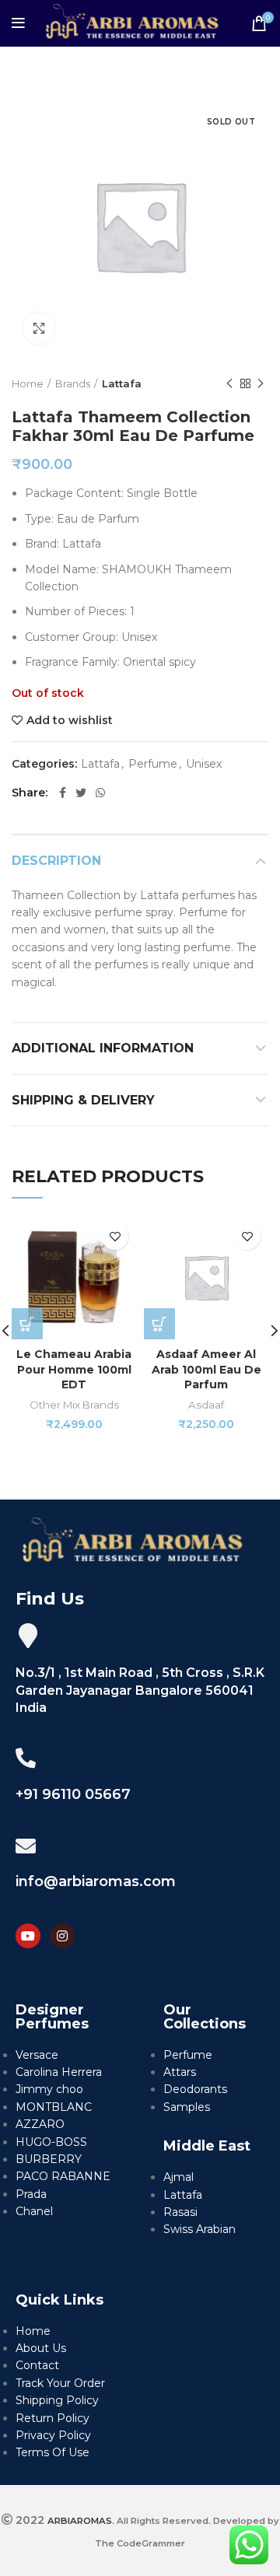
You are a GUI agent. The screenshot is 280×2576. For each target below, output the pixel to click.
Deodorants (195, 2089)
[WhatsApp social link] (100, 793)
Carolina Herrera (59, 2072)
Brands (73, 383)
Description (56, 861)
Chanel (34, 2211)
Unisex (204, 764)
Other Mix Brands (74, 1405)
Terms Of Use (52, 2452)
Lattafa (122, 383)
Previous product (229, 383)
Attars (180, 2072)
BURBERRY (49, 2159)
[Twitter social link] (81, 793)
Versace (37, 2055)
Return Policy (52, 2418)
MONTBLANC (54, 2107)
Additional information (103, 1048)
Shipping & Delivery (83, 1100)
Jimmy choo (49, 2089)
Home (28, 383)
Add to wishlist (70, 720)
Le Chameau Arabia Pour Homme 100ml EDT (74, 1369)
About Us (41, 2348)
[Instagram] (62, 1936)
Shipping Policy (57, 2400)
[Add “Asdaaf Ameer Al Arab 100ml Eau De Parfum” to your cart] (159, 1324)
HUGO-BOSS (51, 2142)
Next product (261, 383)
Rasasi (180, 2212)
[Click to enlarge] (39, 328)
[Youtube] (28, 1936)
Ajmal (178, 2177)
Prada (31, 2194)
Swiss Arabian (199, 2229)
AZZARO (40, 2124)
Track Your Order (60, 2383)
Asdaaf (206, 1405)
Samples (187, 2107)
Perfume (153, 764)
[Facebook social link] (63, 793)
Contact (37, 2365)
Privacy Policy (53, 2435)
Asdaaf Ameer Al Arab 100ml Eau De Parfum (206, 1369)
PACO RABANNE (63, 2176)
